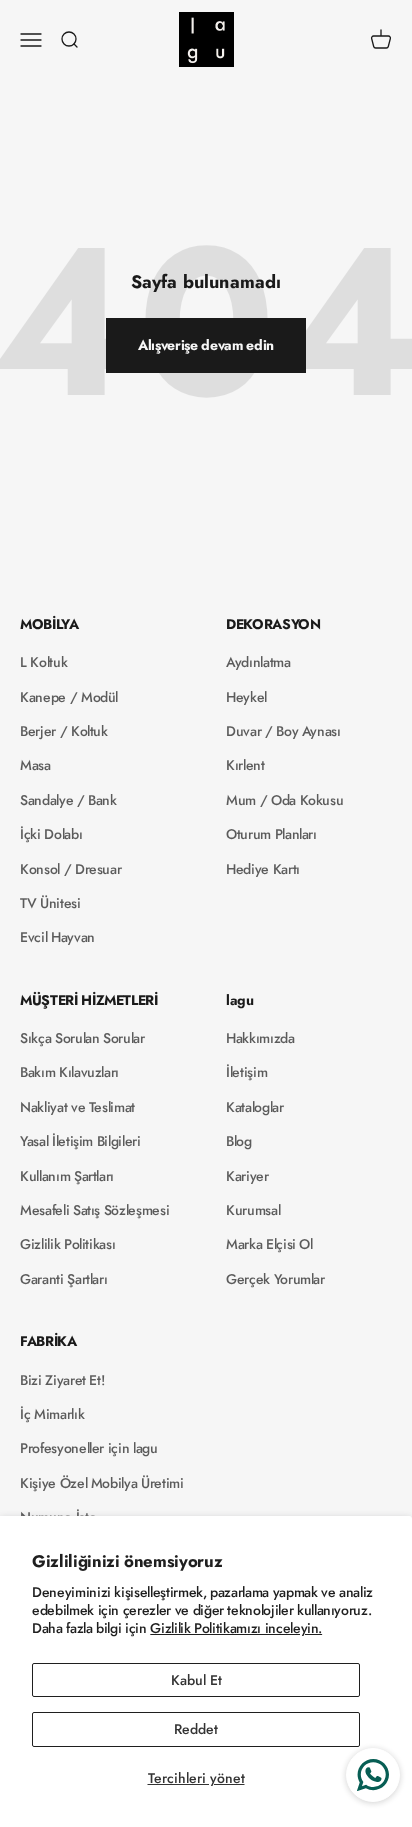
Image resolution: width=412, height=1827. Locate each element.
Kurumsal (253, 1210)
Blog (239, 1141)
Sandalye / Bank (68, 800)
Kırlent (245, 765)
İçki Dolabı (51, 834)
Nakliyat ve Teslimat (77, 1107)
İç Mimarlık (52, 1414)
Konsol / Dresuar (70, 869)
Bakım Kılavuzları (69, 1072)
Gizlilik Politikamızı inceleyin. (236, 1628)
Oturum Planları (271, 834)
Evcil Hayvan (57, 937)
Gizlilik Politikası (67, 1244)
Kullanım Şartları (67, 1176)
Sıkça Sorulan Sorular (82, 1038)
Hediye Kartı (263, 869)
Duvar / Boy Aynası (283, 731)
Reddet (196, 1729)
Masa (35, 765)
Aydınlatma (258, 662)
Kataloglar (255, 1107)
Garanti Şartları (63, 1279)
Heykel (246, 697)
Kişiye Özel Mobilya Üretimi (102, 1483)
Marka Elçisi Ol (269, 1244)
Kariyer (247, 1176)
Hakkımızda (260, 1038)
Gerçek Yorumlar (275, 1279)
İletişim (246, 1072)
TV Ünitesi (50, 903)
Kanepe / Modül (69, 697)
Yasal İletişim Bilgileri (80, 1141)
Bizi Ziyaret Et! (62, 1380)
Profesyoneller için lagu (89, 1448)
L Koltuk (43, 662)
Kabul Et (196, 1680)
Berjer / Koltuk (64, 731)
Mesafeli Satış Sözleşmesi (94, 1210)
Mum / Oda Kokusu (284, 800)
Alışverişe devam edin (206, 345)
